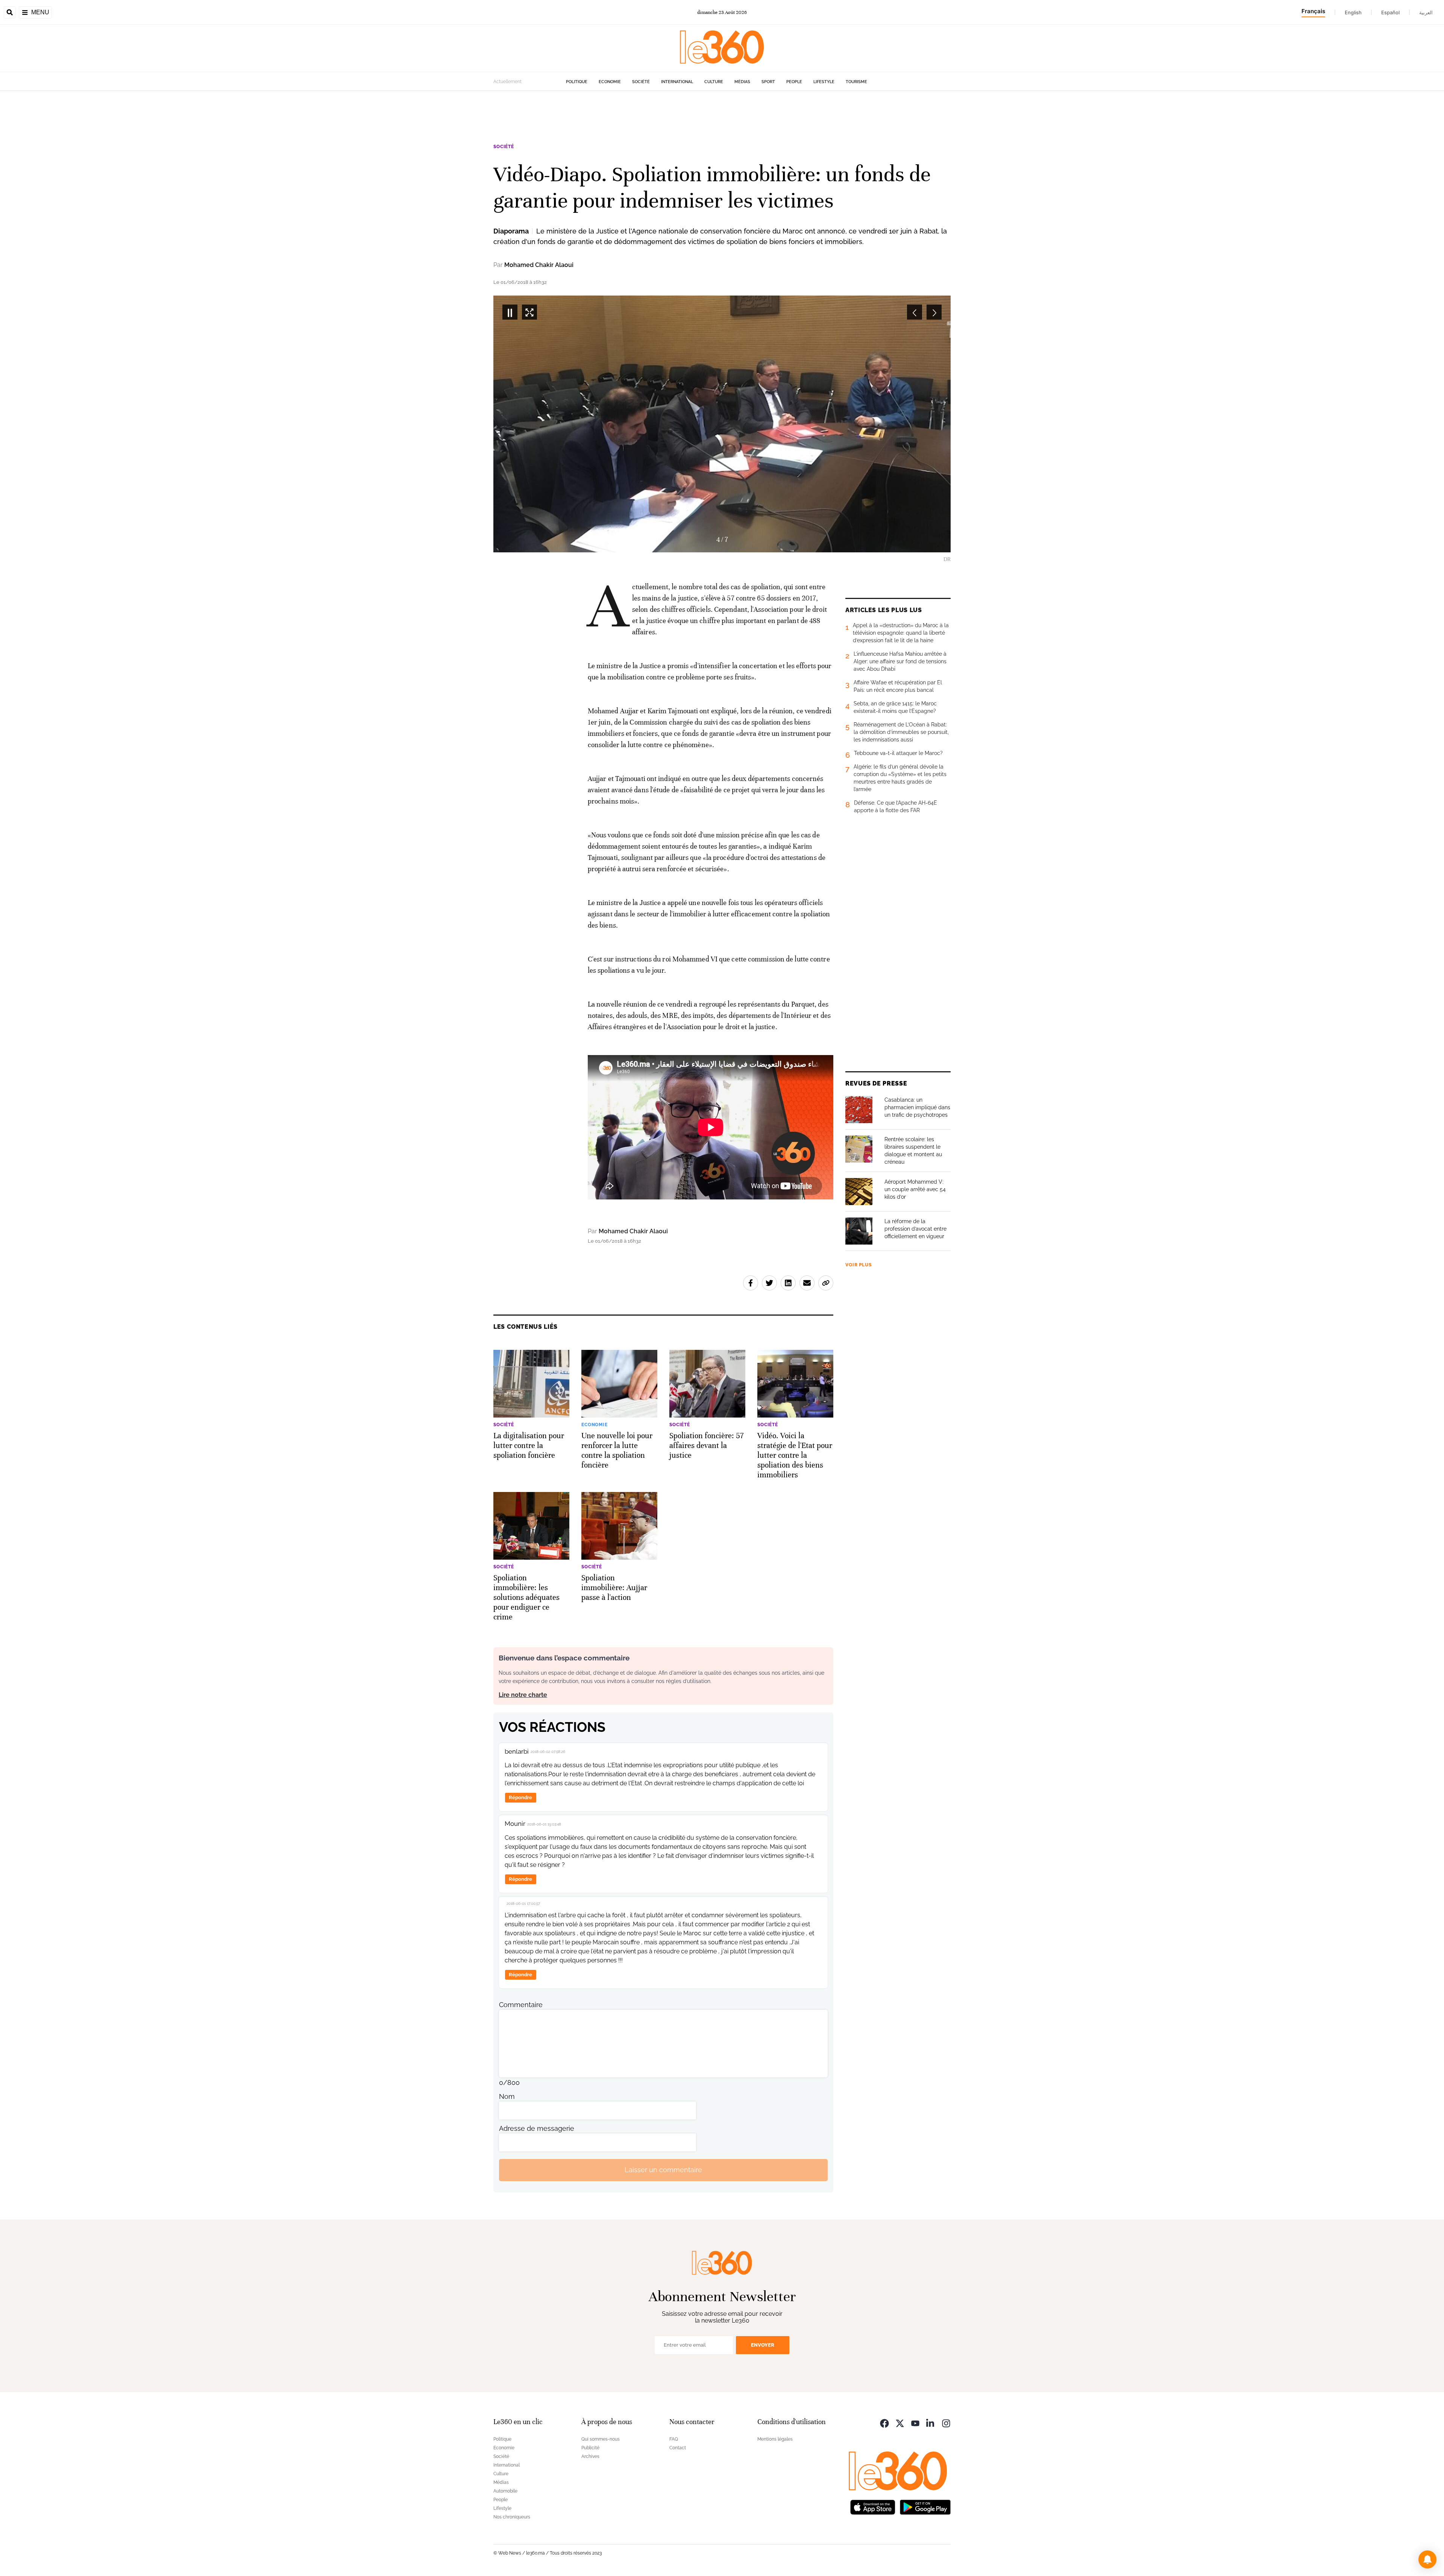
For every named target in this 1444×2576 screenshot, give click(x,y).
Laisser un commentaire (663, 2170)
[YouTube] (915, 2423)
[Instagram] (946, 2423)
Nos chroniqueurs (512, 2517)
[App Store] (873, 2507)
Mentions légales (775, 2439)
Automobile (505, 2491)
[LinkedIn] (931, 2423)
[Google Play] (925, 2507)
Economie (610, 82)
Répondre (520, 1797)
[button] (1427, 2559)
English (1353, 12)
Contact (678, 2448)
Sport (768, 82)
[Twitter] (900, 2423)
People (794, 82)
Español (1390, 12)
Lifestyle (824, 82)
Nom (507, 2096)
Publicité (590, 2448)
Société (641, 82)
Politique (577, 82)
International (677, 82)
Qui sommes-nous (601, 2439)
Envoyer (763, 2345)
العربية (1426, 12)
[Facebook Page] (884, 2423)
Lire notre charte (523, 1695)
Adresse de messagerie (537, 2128)
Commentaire (521, 2005)
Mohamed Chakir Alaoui (539, 265)
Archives (590, 2456)
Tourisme (856, 82)
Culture (714, 82)
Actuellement (507, 82)
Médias (742, 82)
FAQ (674, 2439)
